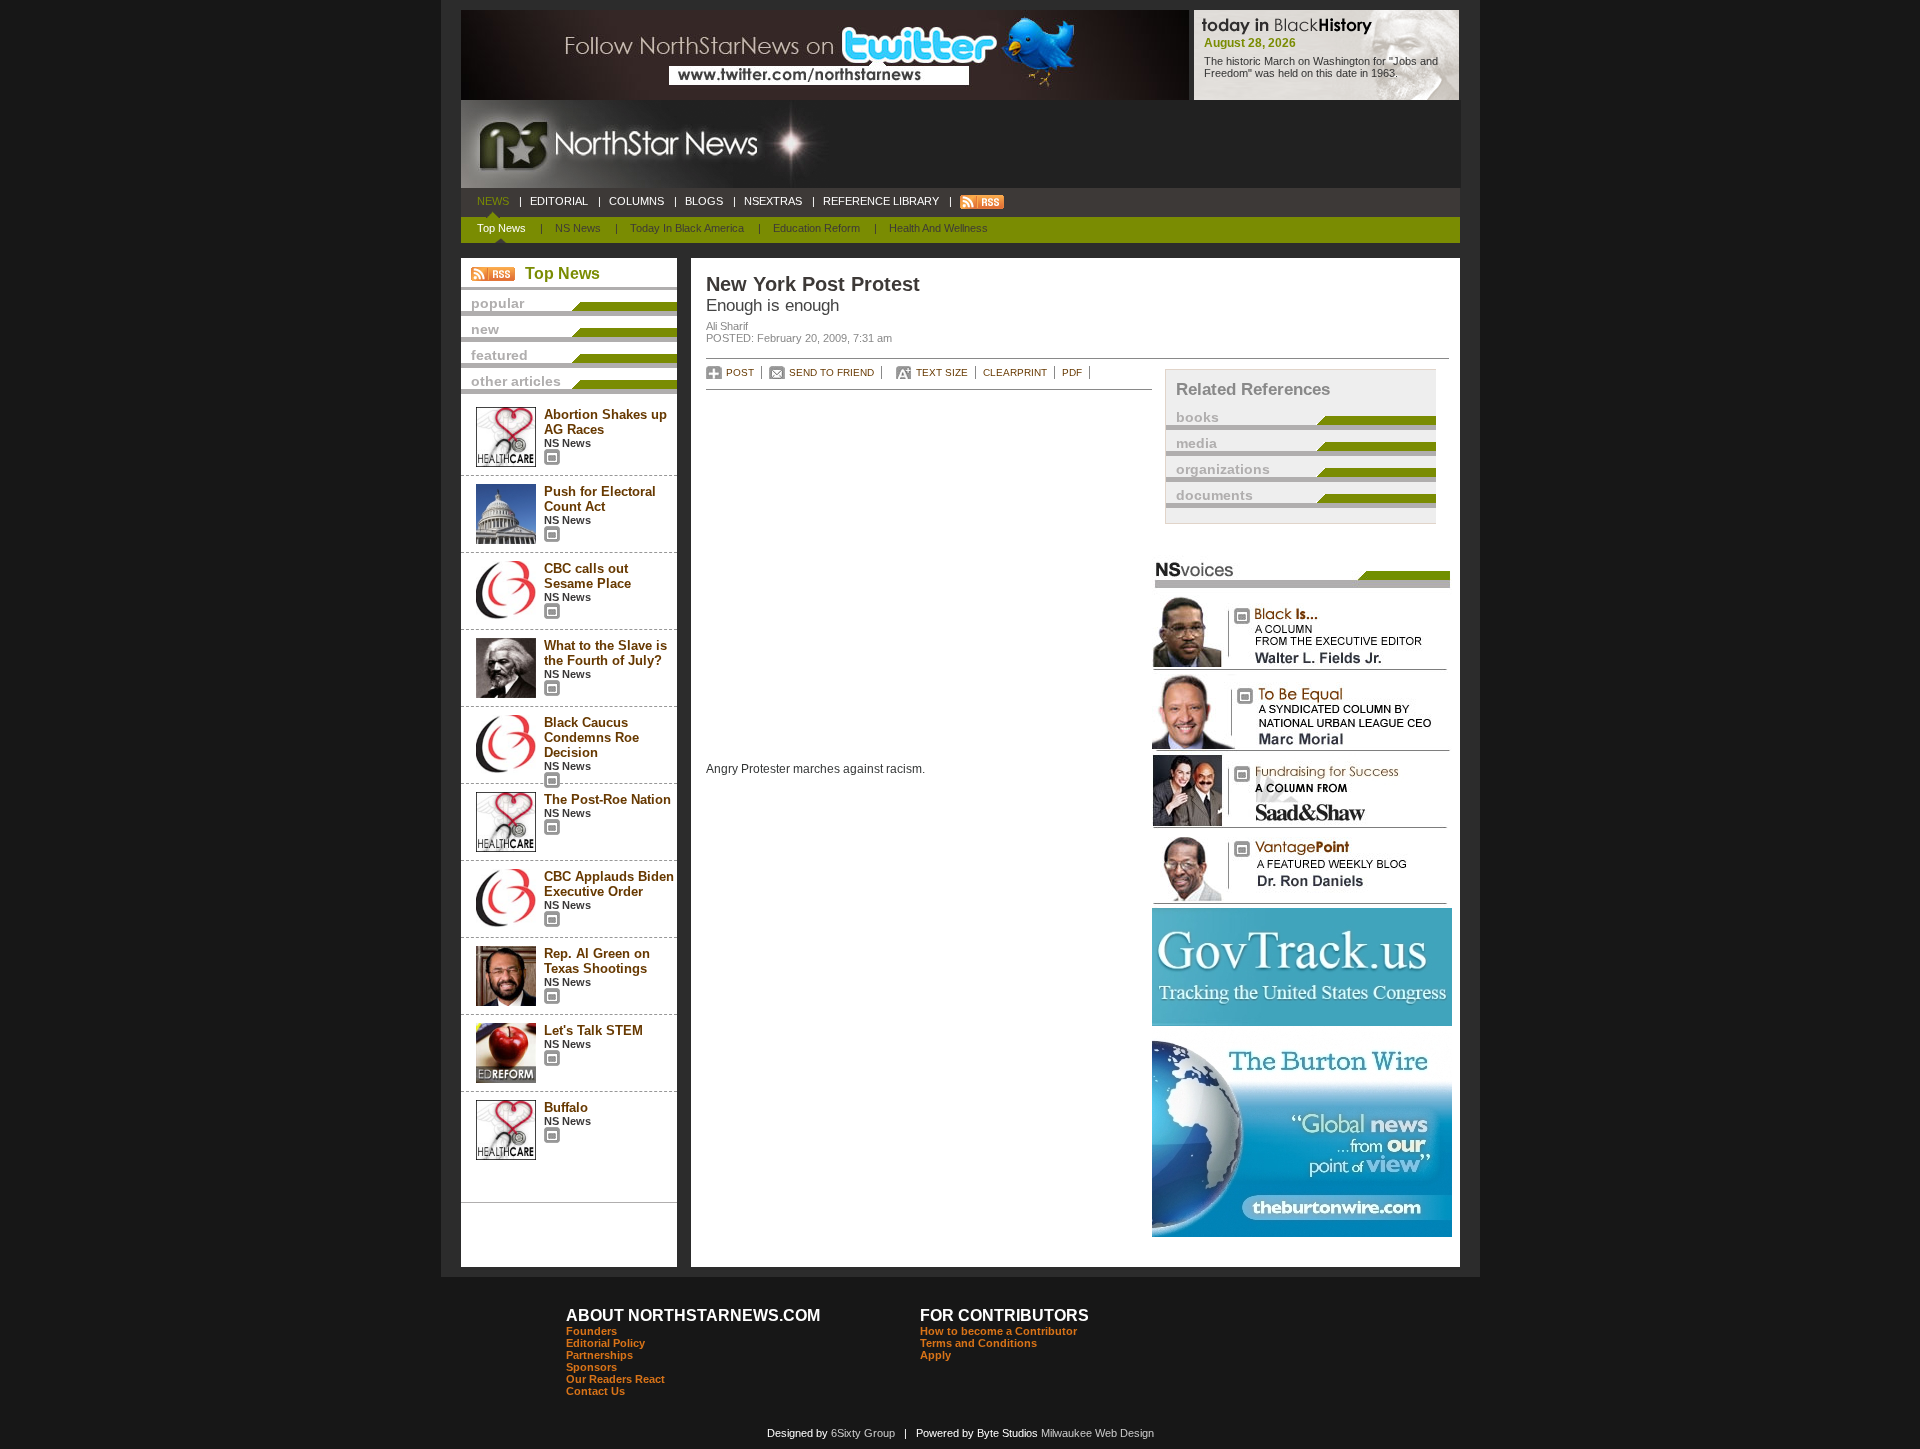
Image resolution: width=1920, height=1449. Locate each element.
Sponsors (591, 1367)
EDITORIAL (559, 201)
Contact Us (595, 1391)
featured (499, 355)
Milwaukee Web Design (1097, 1433)
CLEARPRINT (1015, 372)
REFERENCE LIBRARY (881, 201)
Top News (501, 228)
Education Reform (816, 228)
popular (497, 303)
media (1196, 443)
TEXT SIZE (942, 372)
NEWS (493, 201)
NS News (578, 228)
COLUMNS (636, 201)
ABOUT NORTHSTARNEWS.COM (693, 1315)
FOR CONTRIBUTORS (1004, 1315)
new (485, 329)
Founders (591, 1331)
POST (740, 372)
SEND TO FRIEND (831, 372)
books (1197, 417)
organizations (1223, 469)
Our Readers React (615, 1379)
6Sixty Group (863, 1433)
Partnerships (599, 1355)
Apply (935, 1355)
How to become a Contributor (998, 1331)
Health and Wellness (938, 228)
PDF (1072, 372)
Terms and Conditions (978, 1343)
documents (1214, 495)
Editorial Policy (605, 1343)
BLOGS (704, 201)
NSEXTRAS (773, 201)
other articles (516, 381)
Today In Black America (687, 228)
